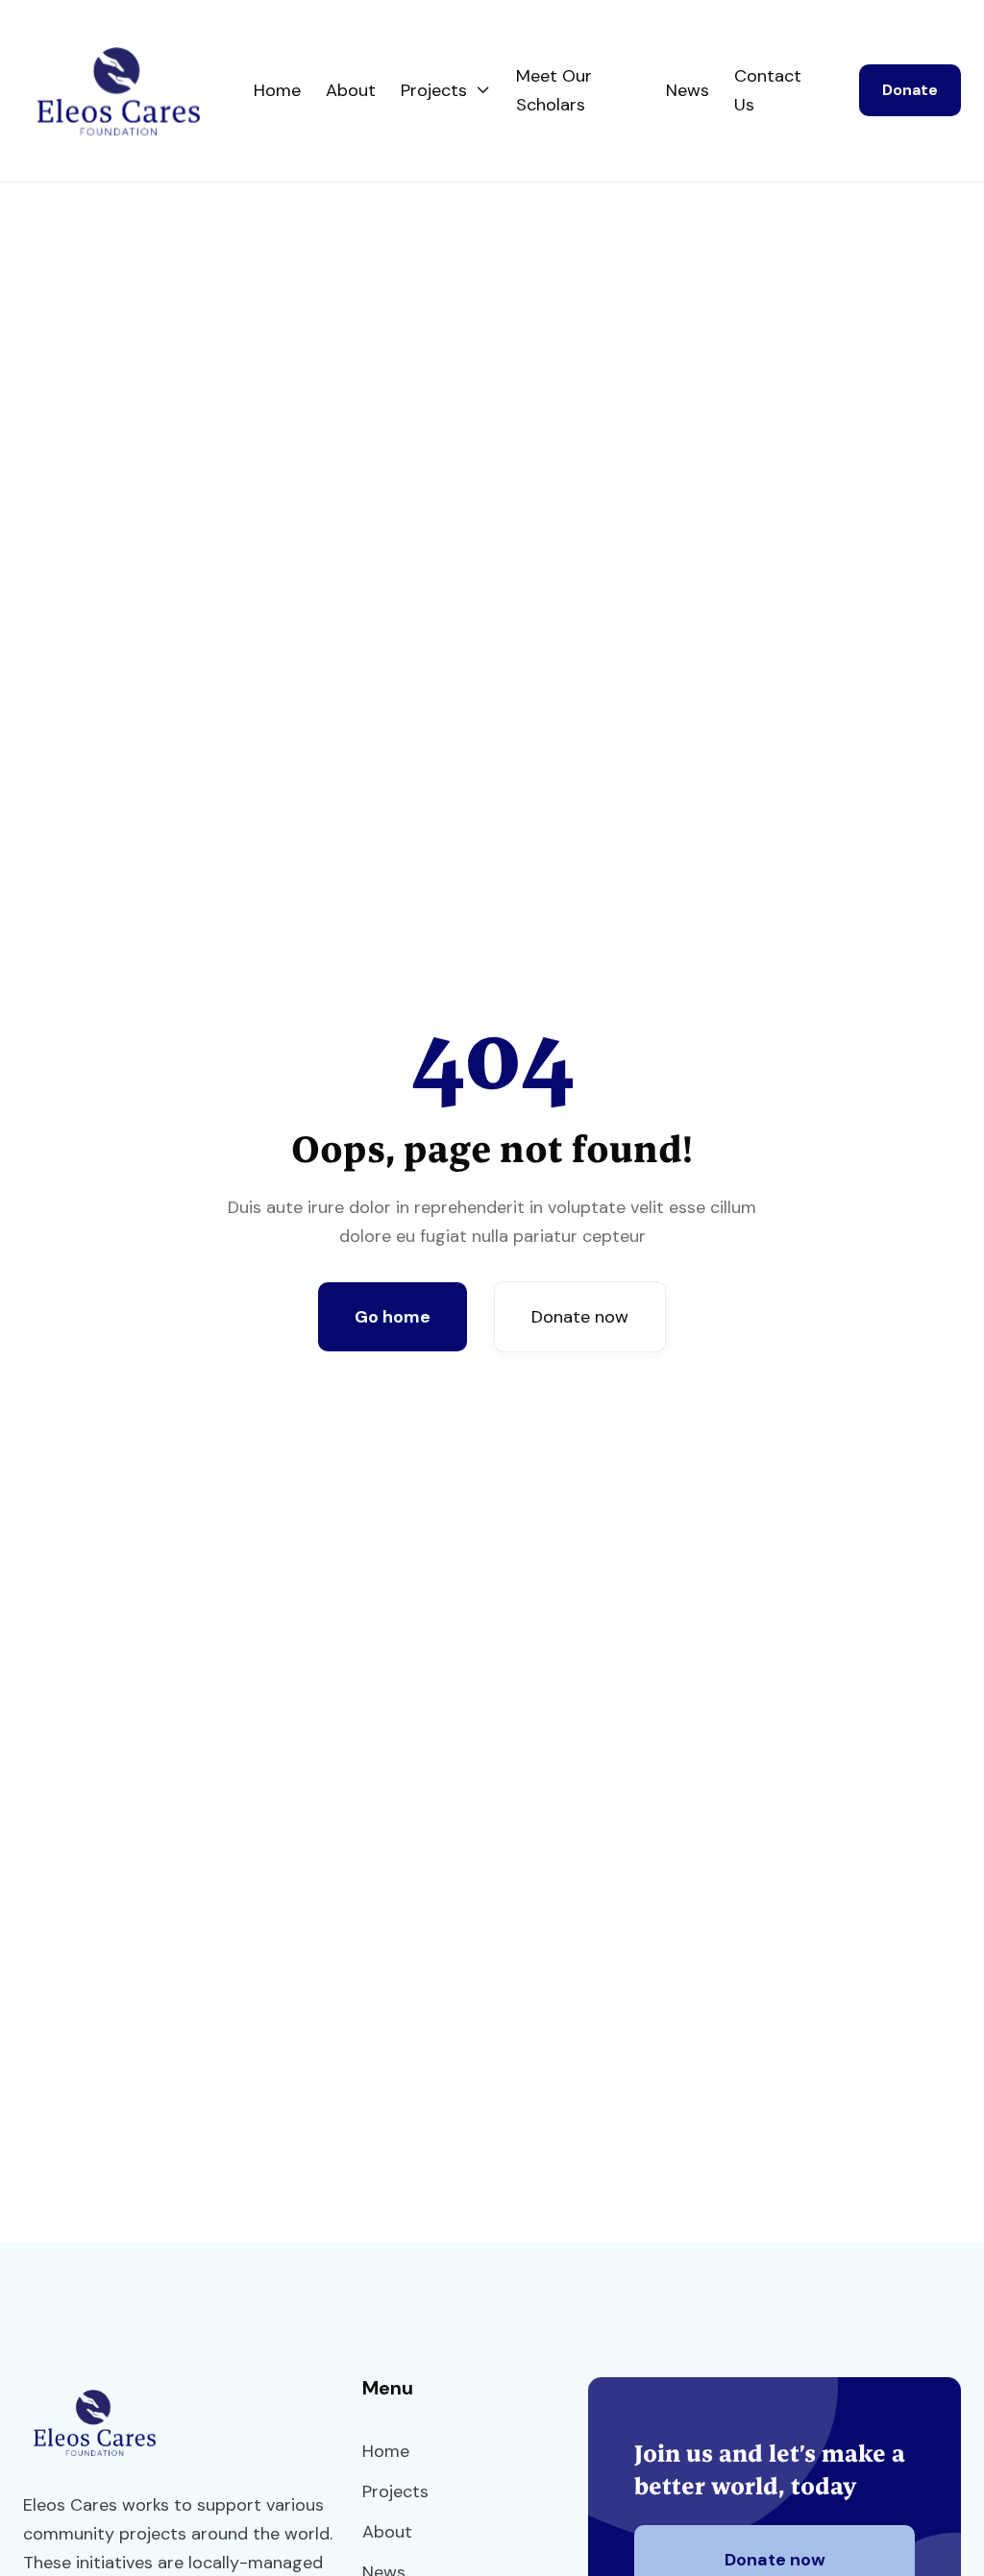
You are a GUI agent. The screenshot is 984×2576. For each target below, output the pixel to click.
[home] (138, 91)
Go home (393, 1317)
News (688, 90)
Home (277, 90)
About (351, 90)
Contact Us (768, 90)
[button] (446, 90)
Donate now (580, 1317)
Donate (910, 90)
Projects (395, 2491)
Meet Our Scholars (554, 90)
